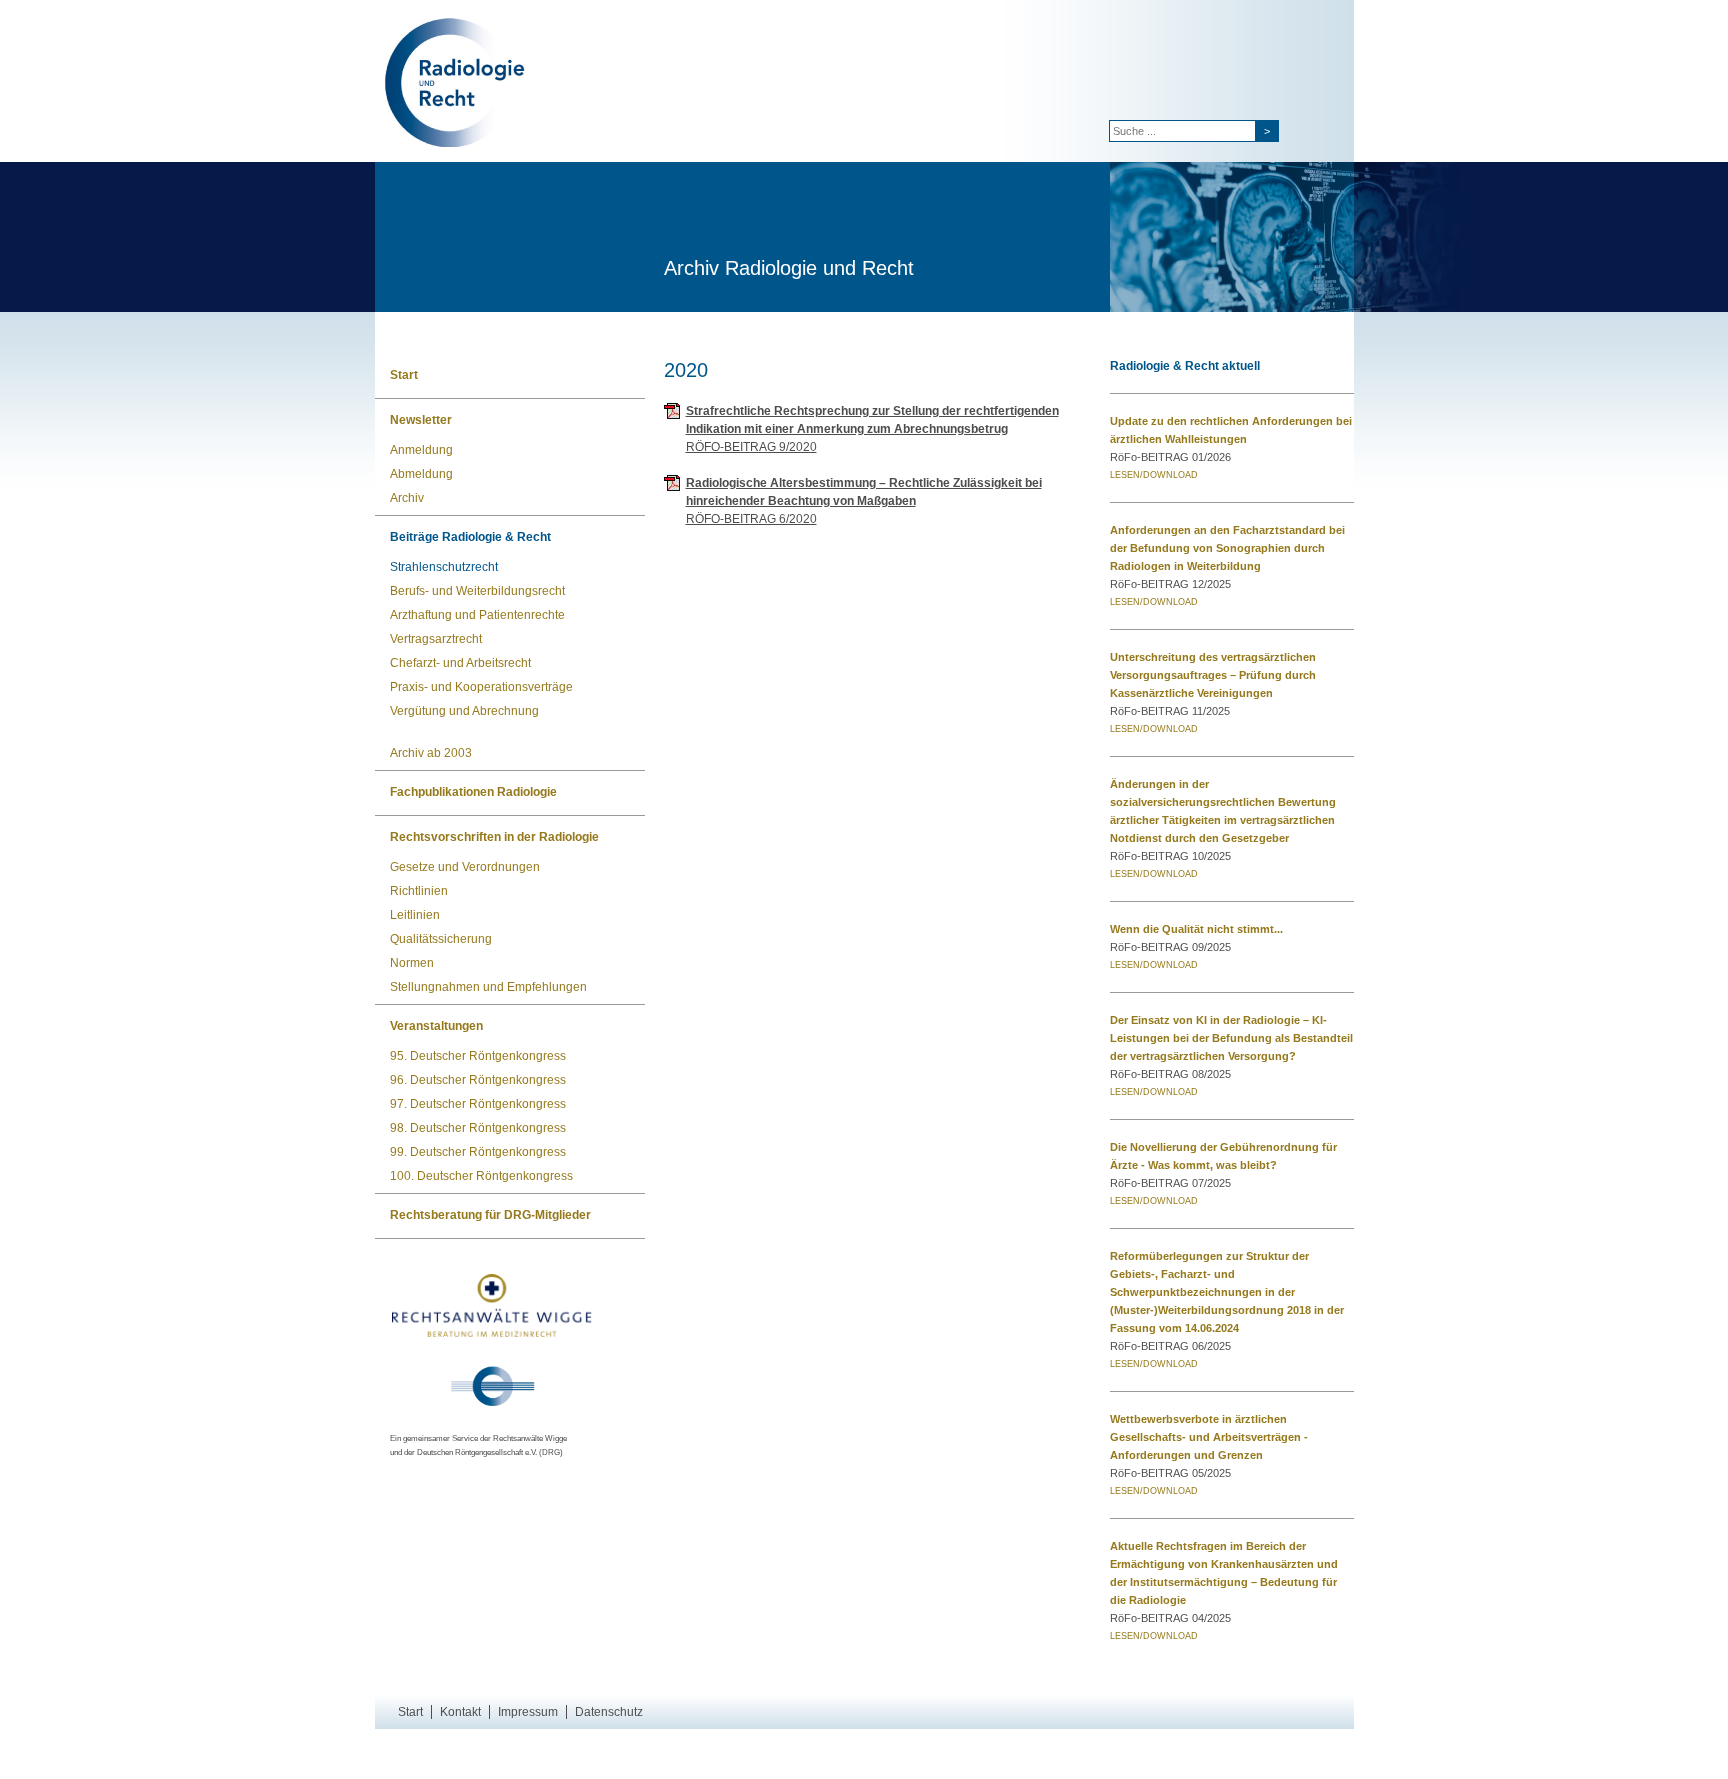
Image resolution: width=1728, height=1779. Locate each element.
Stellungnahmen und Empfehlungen (488, 987)
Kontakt (460, 1712)
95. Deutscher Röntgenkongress (478, 1056)
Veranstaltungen (436, 1026)
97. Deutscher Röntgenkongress (478, 1104)
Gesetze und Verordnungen (465, 867)
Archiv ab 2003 (431, 753)
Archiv (407, 498)
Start (404, 375)
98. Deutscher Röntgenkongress (478, 1128)
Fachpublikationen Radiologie (473, 792)
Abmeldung (421, 474)
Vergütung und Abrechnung (464, 711)
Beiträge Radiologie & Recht (470, 537)
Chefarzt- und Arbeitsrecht (460, 663)
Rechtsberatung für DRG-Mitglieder (490, 1215)
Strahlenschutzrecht (444, 567)
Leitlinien (415, 915)
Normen (412, 963)
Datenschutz (609, 1712)
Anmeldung (421, 450)
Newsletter (421, 420)
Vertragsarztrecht (436, 639)
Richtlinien (419, 891)
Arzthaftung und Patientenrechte (477, 615)
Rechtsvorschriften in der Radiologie (494, 837)
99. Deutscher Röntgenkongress (478, 1152)
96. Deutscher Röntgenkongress (478, 1080)
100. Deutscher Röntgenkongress (481, 1176)
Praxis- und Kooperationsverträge (481, 687)
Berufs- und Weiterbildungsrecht (477, 591)
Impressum (528, 1712)
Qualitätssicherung (441, 939)
